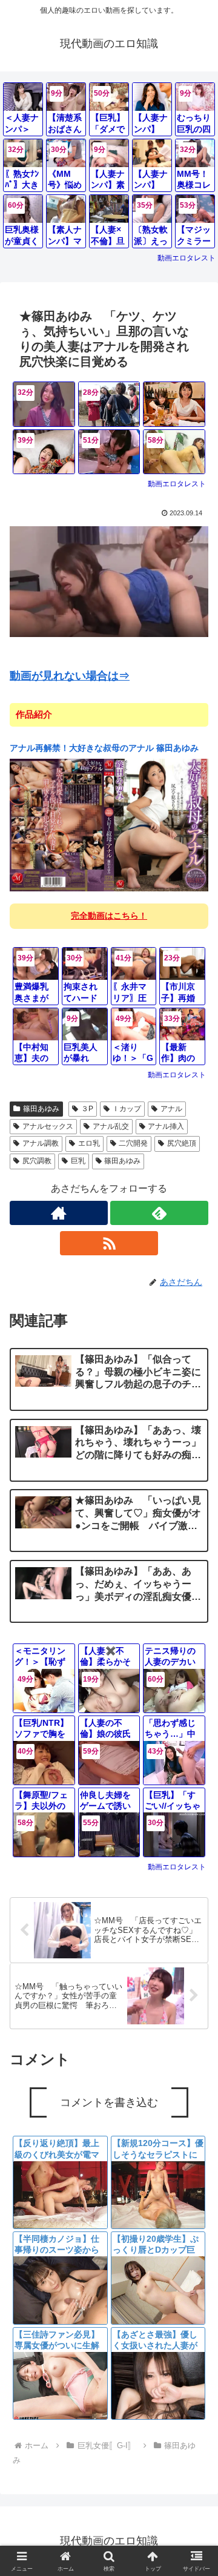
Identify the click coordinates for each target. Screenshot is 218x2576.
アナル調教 (41, 1143)
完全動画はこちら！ (109, 916)
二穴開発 (133, 1143)
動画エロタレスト (187, 258)
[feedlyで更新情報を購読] (159, 1213)
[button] (195, 1889)
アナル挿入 (166, 1126)
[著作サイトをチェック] (59, 1213)
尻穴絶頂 (182, 1143)
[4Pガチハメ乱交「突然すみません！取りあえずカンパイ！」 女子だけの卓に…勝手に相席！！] (174, 404)
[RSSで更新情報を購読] (109, 1243)
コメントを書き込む (109, 2102)
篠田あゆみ (41, 1109)
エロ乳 (89, 1143)
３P (87, 1109)
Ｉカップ (127, 1109)
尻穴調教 (37, 1161)
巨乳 (78, 1161)
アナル (171, 1109)
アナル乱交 (111, 1126)
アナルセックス (48, 1126)
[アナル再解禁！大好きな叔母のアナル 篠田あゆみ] (109, 824)
